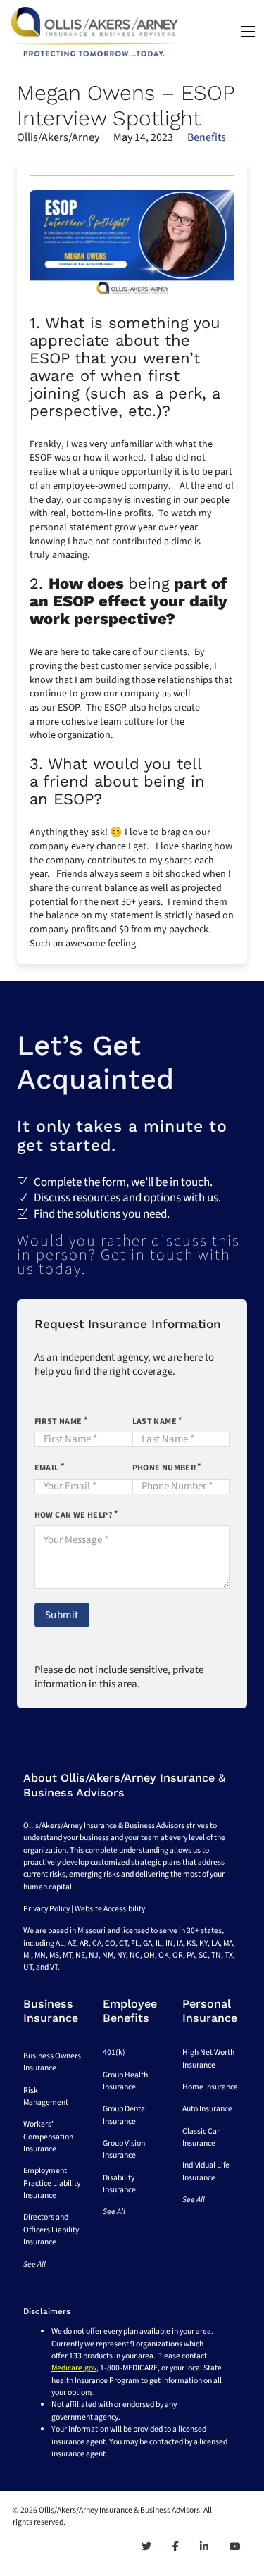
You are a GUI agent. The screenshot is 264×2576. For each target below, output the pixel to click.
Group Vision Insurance (124, 2149)
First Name (58, 1421)
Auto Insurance (207, 2109)
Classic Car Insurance (201, 2137)
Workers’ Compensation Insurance (48, 2137)
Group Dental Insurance (125, 2115)
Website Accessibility (110, 1909)
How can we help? (74, 1515)
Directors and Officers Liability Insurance (51, 2230)
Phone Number (164, 1468)
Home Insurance (210, 2087)
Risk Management (46, 2096)
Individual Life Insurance (206, 2171)
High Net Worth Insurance (208, 2058)
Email (47, 1468)
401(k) (114, 2052)
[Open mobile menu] (248, 32)
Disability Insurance (119, 2184)
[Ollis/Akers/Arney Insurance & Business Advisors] (94, 32)
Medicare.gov (74, 2368)
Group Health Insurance (125, 2081)
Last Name (155, 1421)
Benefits (207, 137)
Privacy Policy (46, 1909)
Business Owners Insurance (52, 2062)
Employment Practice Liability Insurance (52, 2183)
